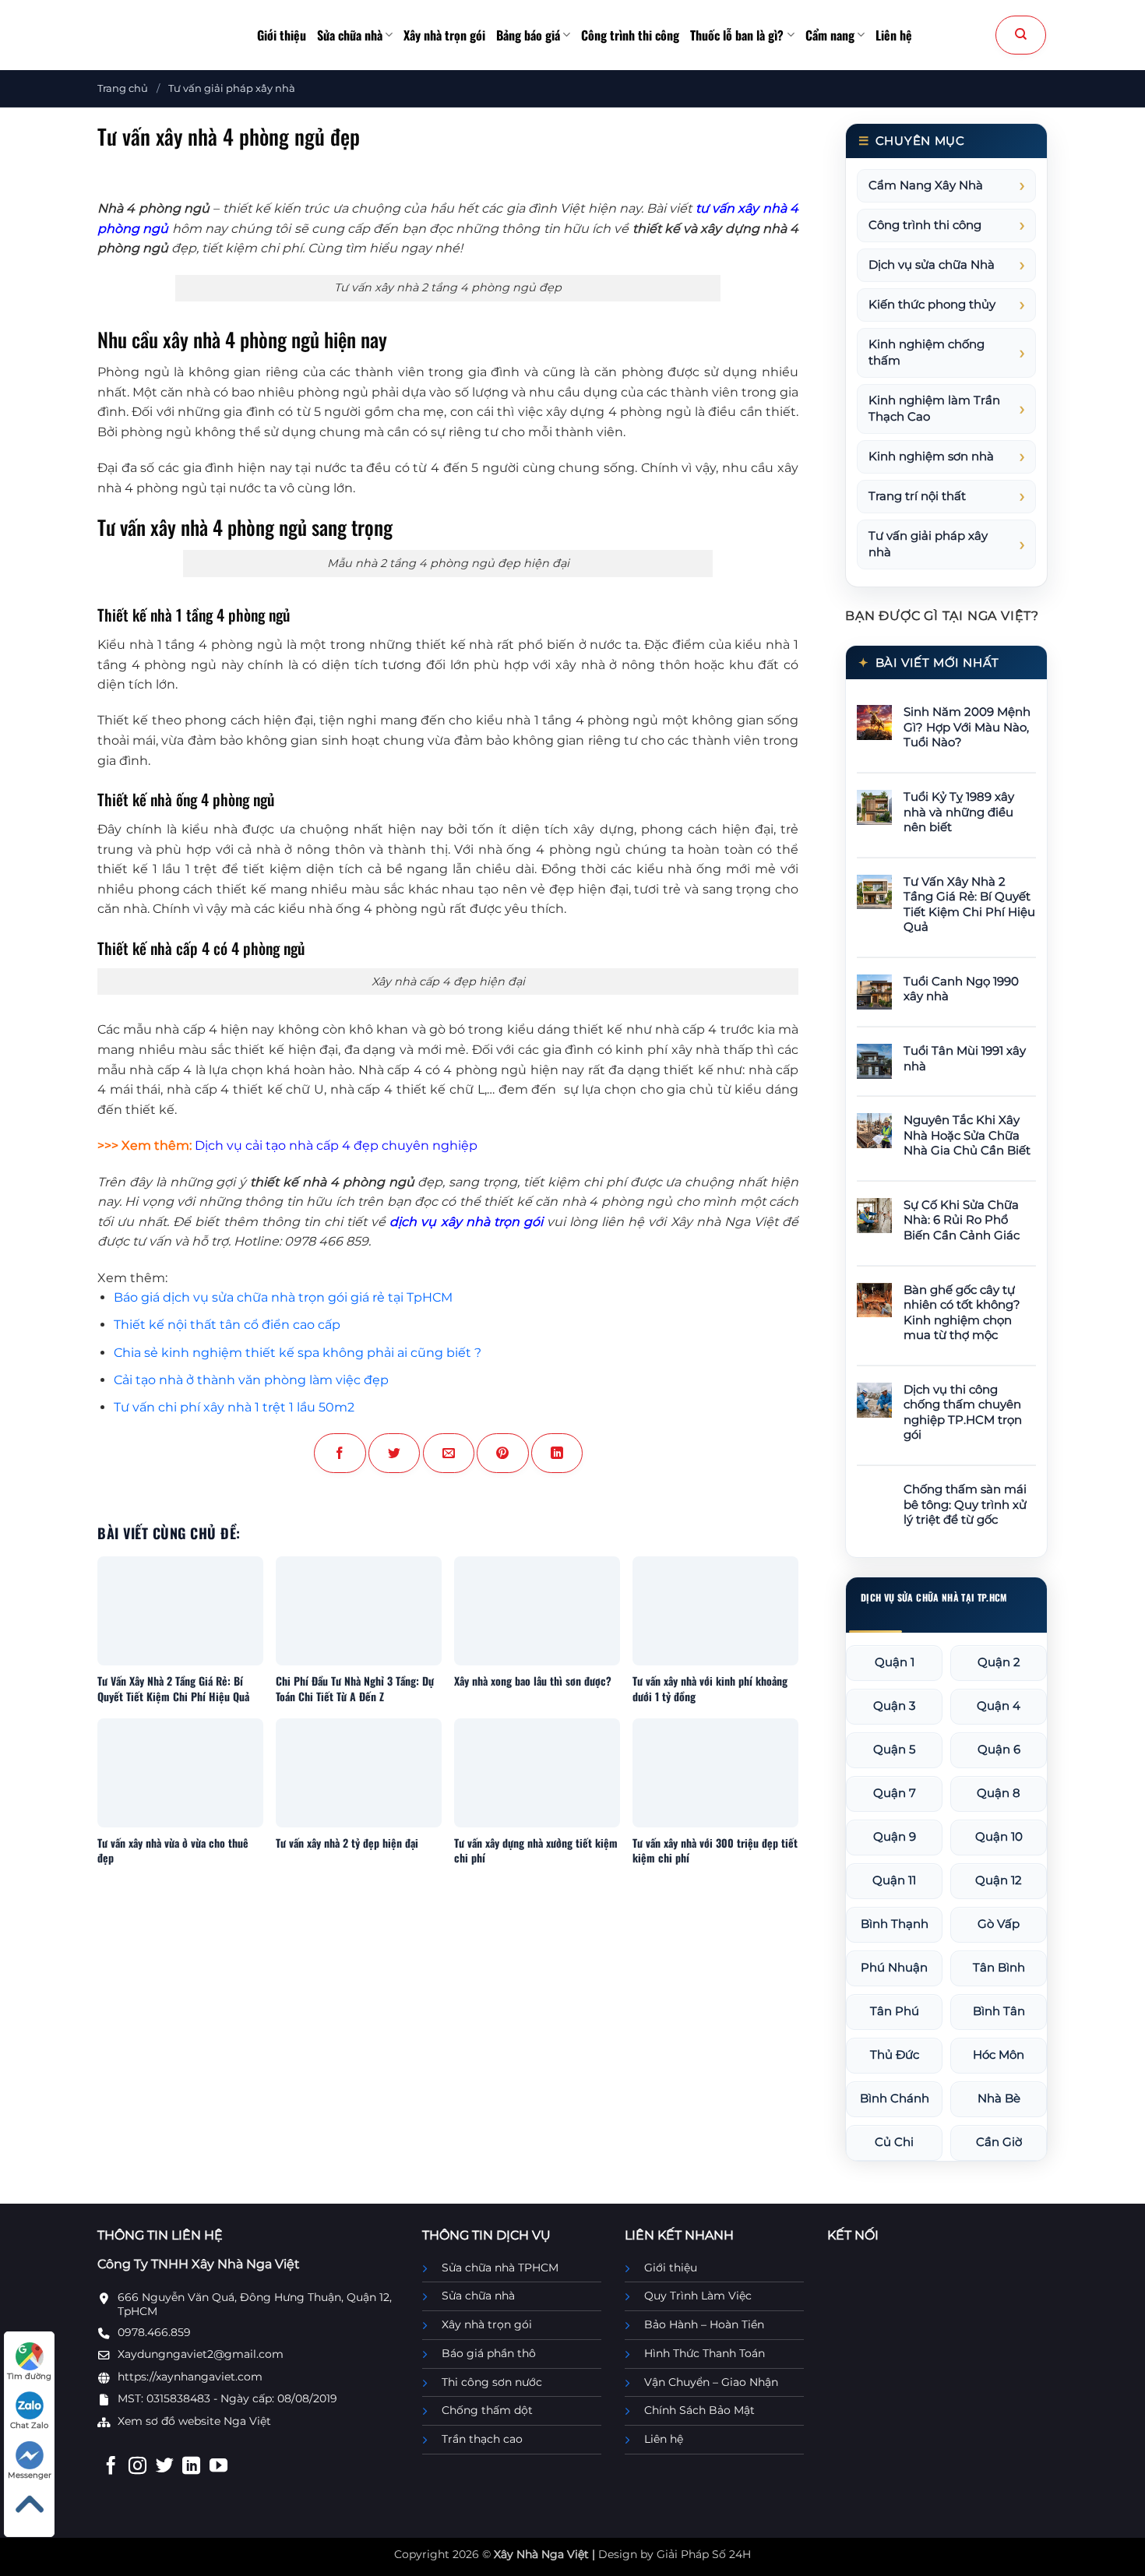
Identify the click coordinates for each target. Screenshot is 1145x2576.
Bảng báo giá (528, 35)
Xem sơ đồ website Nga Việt (194, 2421)
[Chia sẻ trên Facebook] (340, 1453)
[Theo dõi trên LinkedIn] (191, 2467)
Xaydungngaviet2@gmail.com (201, 2354)
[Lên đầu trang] (29, 2504)
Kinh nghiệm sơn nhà (931, 456)
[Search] (1021, 35)
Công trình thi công (630, 35)
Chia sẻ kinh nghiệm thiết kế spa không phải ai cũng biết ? (298, 1353)
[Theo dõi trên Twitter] (165, 2467)
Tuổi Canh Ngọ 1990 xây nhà (961, 989)
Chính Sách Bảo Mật (699, 2410)
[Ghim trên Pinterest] (502, 1453)
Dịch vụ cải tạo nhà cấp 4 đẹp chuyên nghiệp (336, 1145)
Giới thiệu (282, 35)
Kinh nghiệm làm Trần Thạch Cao (934, 409)
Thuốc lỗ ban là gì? (737, 35)
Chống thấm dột (487, 2410)
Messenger (30, 2475)
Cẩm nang (830, 35)
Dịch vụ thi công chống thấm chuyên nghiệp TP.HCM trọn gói (963, 1413)
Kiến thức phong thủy (932, 305)
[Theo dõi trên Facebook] (111, 2467)
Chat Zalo (29, 2425)
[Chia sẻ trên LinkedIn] (557, 1453)
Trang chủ (123, 88)
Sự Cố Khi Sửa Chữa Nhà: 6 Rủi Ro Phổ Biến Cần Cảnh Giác (962, 1220)
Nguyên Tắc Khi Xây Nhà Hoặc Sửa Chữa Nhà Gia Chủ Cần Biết (967, 1135)
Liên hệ (894, 35)
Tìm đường (29, 2376)
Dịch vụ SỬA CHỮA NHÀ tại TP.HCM (934, 1598)
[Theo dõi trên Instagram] (137, 2467)
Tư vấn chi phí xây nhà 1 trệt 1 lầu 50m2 (234, 1407)
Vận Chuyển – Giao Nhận (711, 2382)
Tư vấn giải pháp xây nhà (232, 88)
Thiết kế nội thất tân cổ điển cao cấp (227, 1325)
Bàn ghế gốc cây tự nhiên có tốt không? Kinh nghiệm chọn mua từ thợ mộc (962, 1313)
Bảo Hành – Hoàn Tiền (704, 2324)
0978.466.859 (154, 2332)
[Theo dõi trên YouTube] (218, 2467)
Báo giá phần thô (489, 2353)
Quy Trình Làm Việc (698, 2296)
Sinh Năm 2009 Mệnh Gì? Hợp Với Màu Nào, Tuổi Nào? (967, 727)
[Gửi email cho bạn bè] (449, 1453)
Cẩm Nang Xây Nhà (926, 185)
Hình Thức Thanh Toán (705, 2353)
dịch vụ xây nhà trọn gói (466, 1222)
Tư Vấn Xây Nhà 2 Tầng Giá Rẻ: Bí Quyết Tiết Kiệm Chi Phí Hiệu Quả (969, 905)
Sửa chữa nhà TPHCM (500, 2268)
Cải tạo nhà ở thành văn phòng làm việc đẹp (251, 1380)
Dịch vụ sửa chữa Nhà (932, 265)
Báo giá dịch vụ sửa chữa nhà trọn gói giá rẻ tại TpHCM (283, 1297)
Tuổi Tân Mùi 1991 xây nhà (965, 1059)
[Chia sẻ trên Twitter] (394, 1453)
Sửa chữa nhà (350, 35)
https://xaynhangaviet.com (190, 2377)
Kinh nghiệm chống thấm (927, 352)
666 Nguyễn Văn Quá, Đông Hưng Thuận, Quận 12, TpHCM (255, 2304)
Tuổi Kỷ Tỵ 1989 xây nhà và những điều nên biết (959, 812)
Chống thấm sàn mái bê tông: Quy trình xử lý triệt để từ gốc (965, 1505)
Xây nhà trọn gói (444, 35)
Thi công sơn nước (492, 2382)
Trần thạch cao (482, 2439)
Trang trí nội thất (917, 496)
